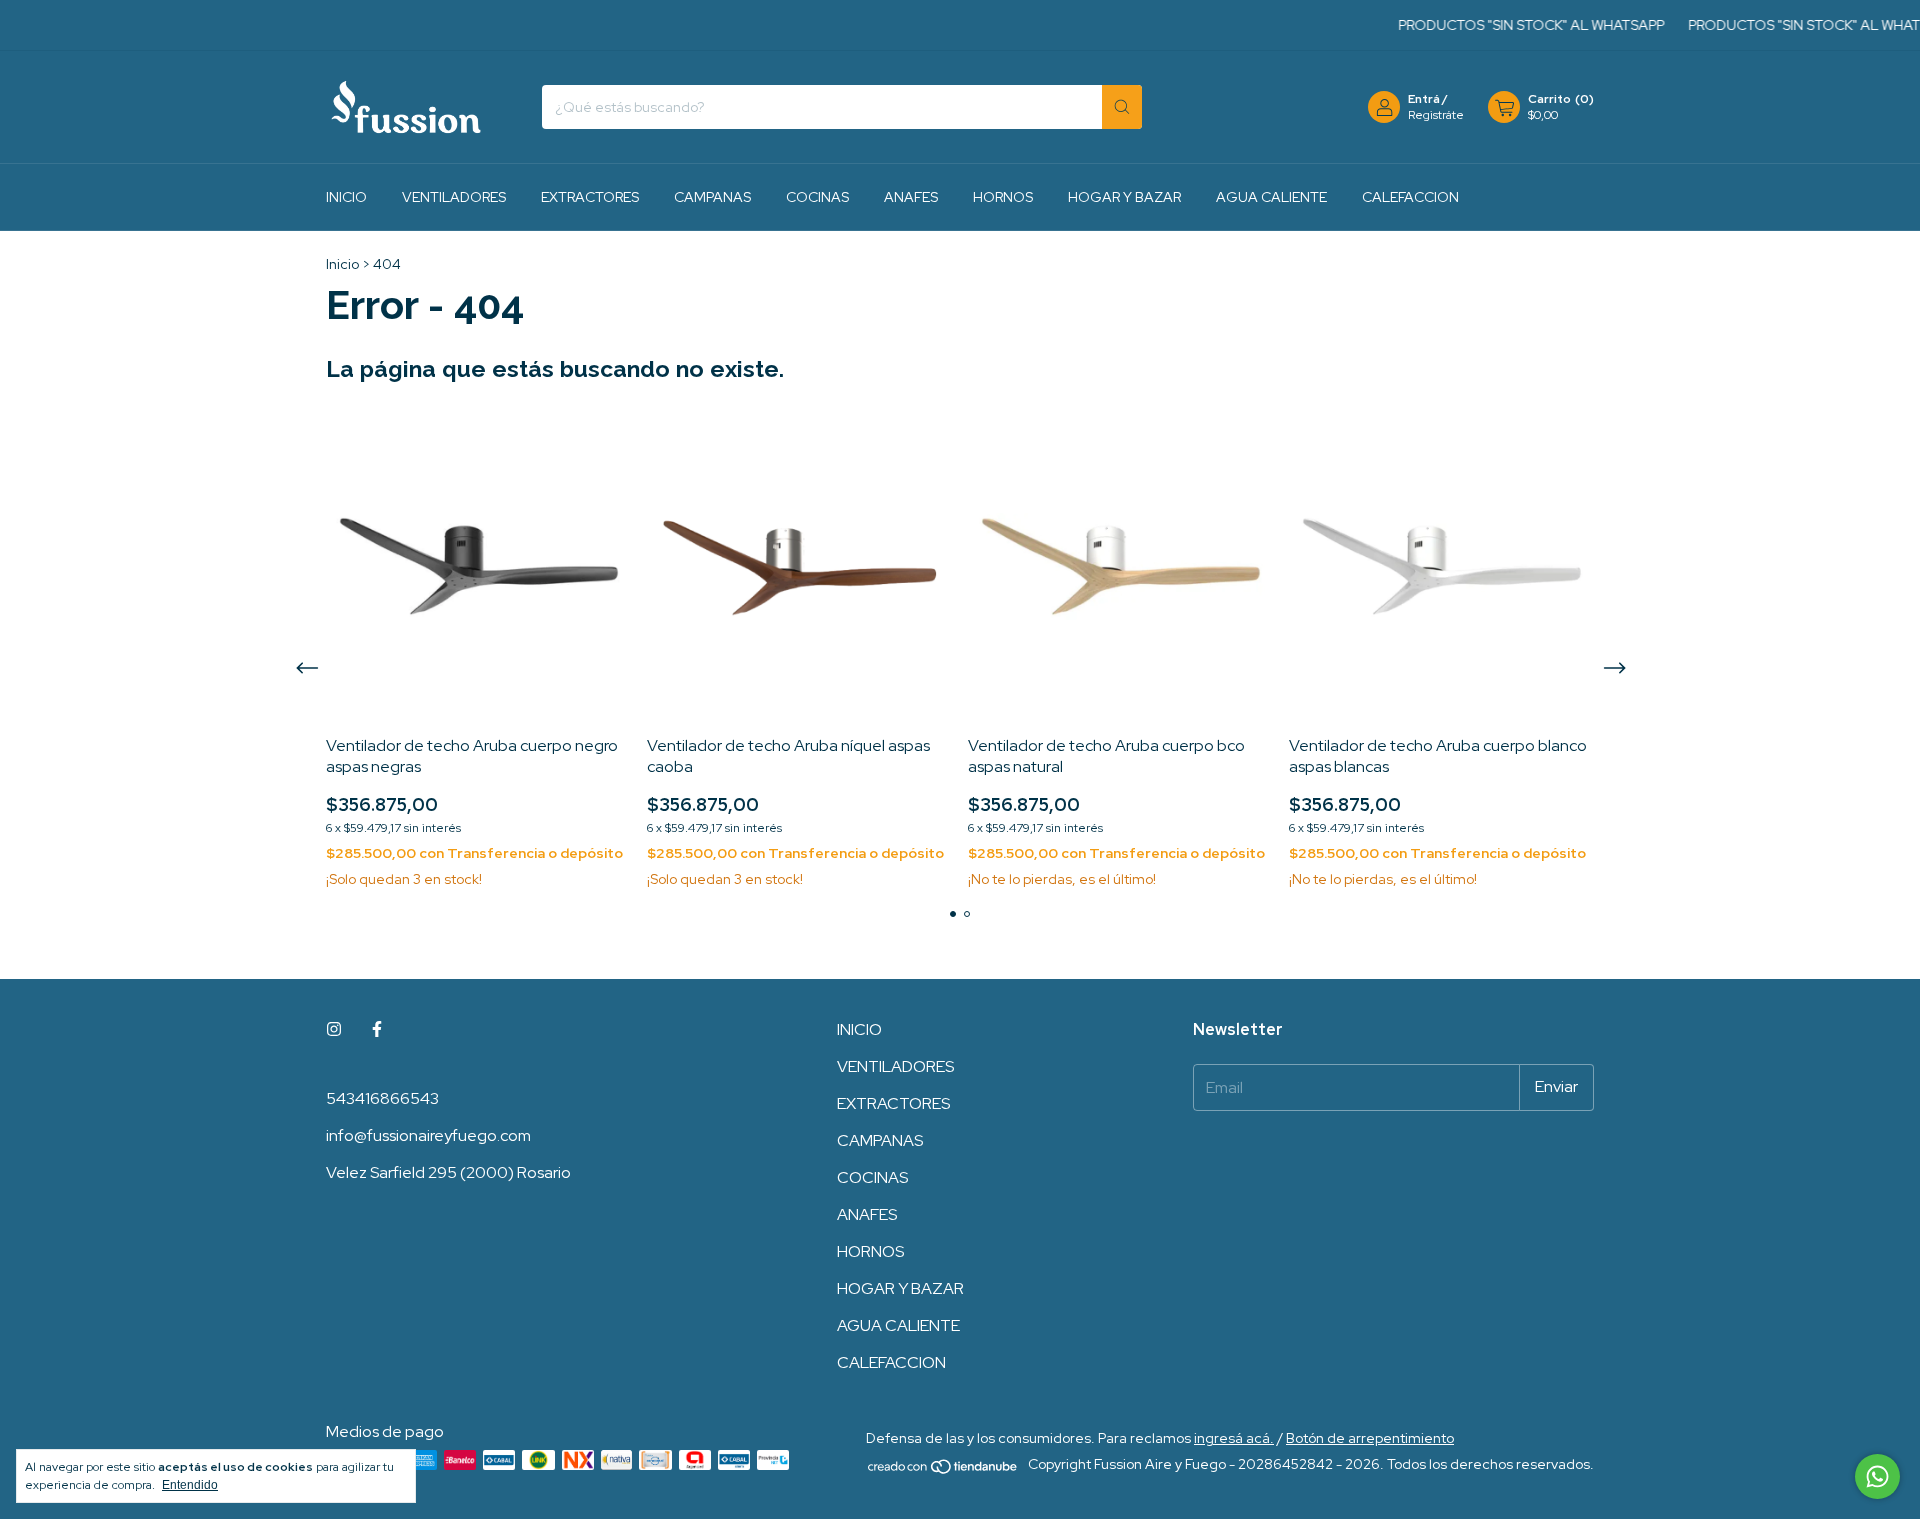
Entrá (1424, 99)
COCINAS (817, 197)
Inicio (342, 264)
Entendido (190, 1485)
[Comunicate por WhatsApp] (1877, 1476)
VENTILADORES (454, 197)
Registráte (1436, 115)
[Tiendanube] (943, 1470)
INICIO (346, 197)
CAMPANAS (712, 197)
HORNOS (1003, 197)
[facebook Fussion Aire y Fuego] (377, 1029)
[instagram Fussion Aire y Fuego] (334, 1029)
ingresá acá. (1234, 1438)
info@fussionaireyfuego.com (428, 1135)
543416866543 (382, 1098)
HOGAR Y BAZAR (1124, 197)
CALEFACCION (1410, 197)
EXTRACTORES (590, 197)
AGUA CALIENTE (1271, 197)
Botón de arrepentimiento (1370, 1438)
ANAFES (911, 197)
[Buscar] (1122, 107)
